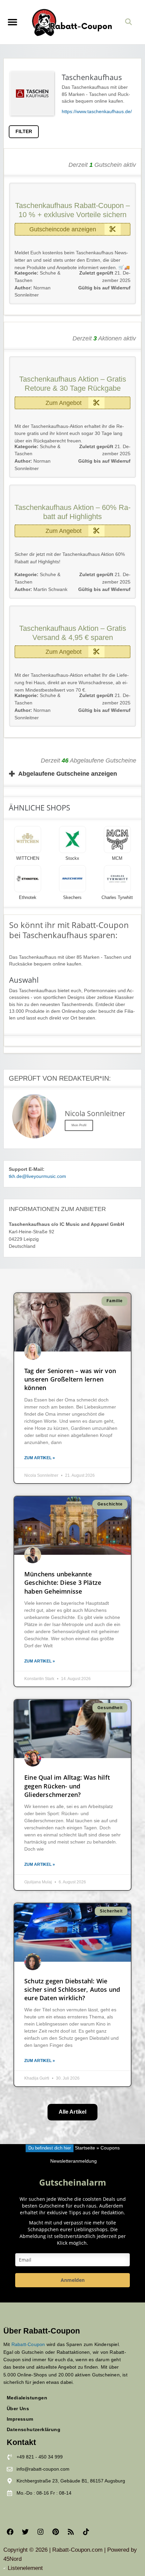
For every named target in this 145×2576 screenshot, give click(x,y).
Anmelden (73, 2280)
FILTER (24, 132)
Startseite (85, 2148)
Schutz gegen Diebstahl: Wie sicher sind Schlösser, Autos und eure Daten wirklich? (72, 1989)
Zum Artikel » (40, 1458)
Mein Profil (79, 1125)
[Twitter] (25, 2532)
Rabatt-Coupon (28, 2344)
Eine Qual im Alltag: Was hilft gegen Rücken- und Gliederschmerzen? (67, 1786)
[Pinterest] (56, 2532)
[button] (12, 22)
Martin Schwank (41, 589)
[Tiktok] (86, 2532)
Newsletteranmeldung (74, 2161)
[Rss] (71, 2532)
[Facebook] (10, 2532)
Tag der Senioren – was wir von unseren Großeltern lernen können (70, 1379)
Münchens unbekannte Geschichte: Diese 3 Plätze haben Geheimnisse (63, 1582)
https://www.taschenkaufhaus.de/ (97, 112)
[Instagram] (40, 2532)
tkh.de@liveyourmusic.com (37, 1176)
